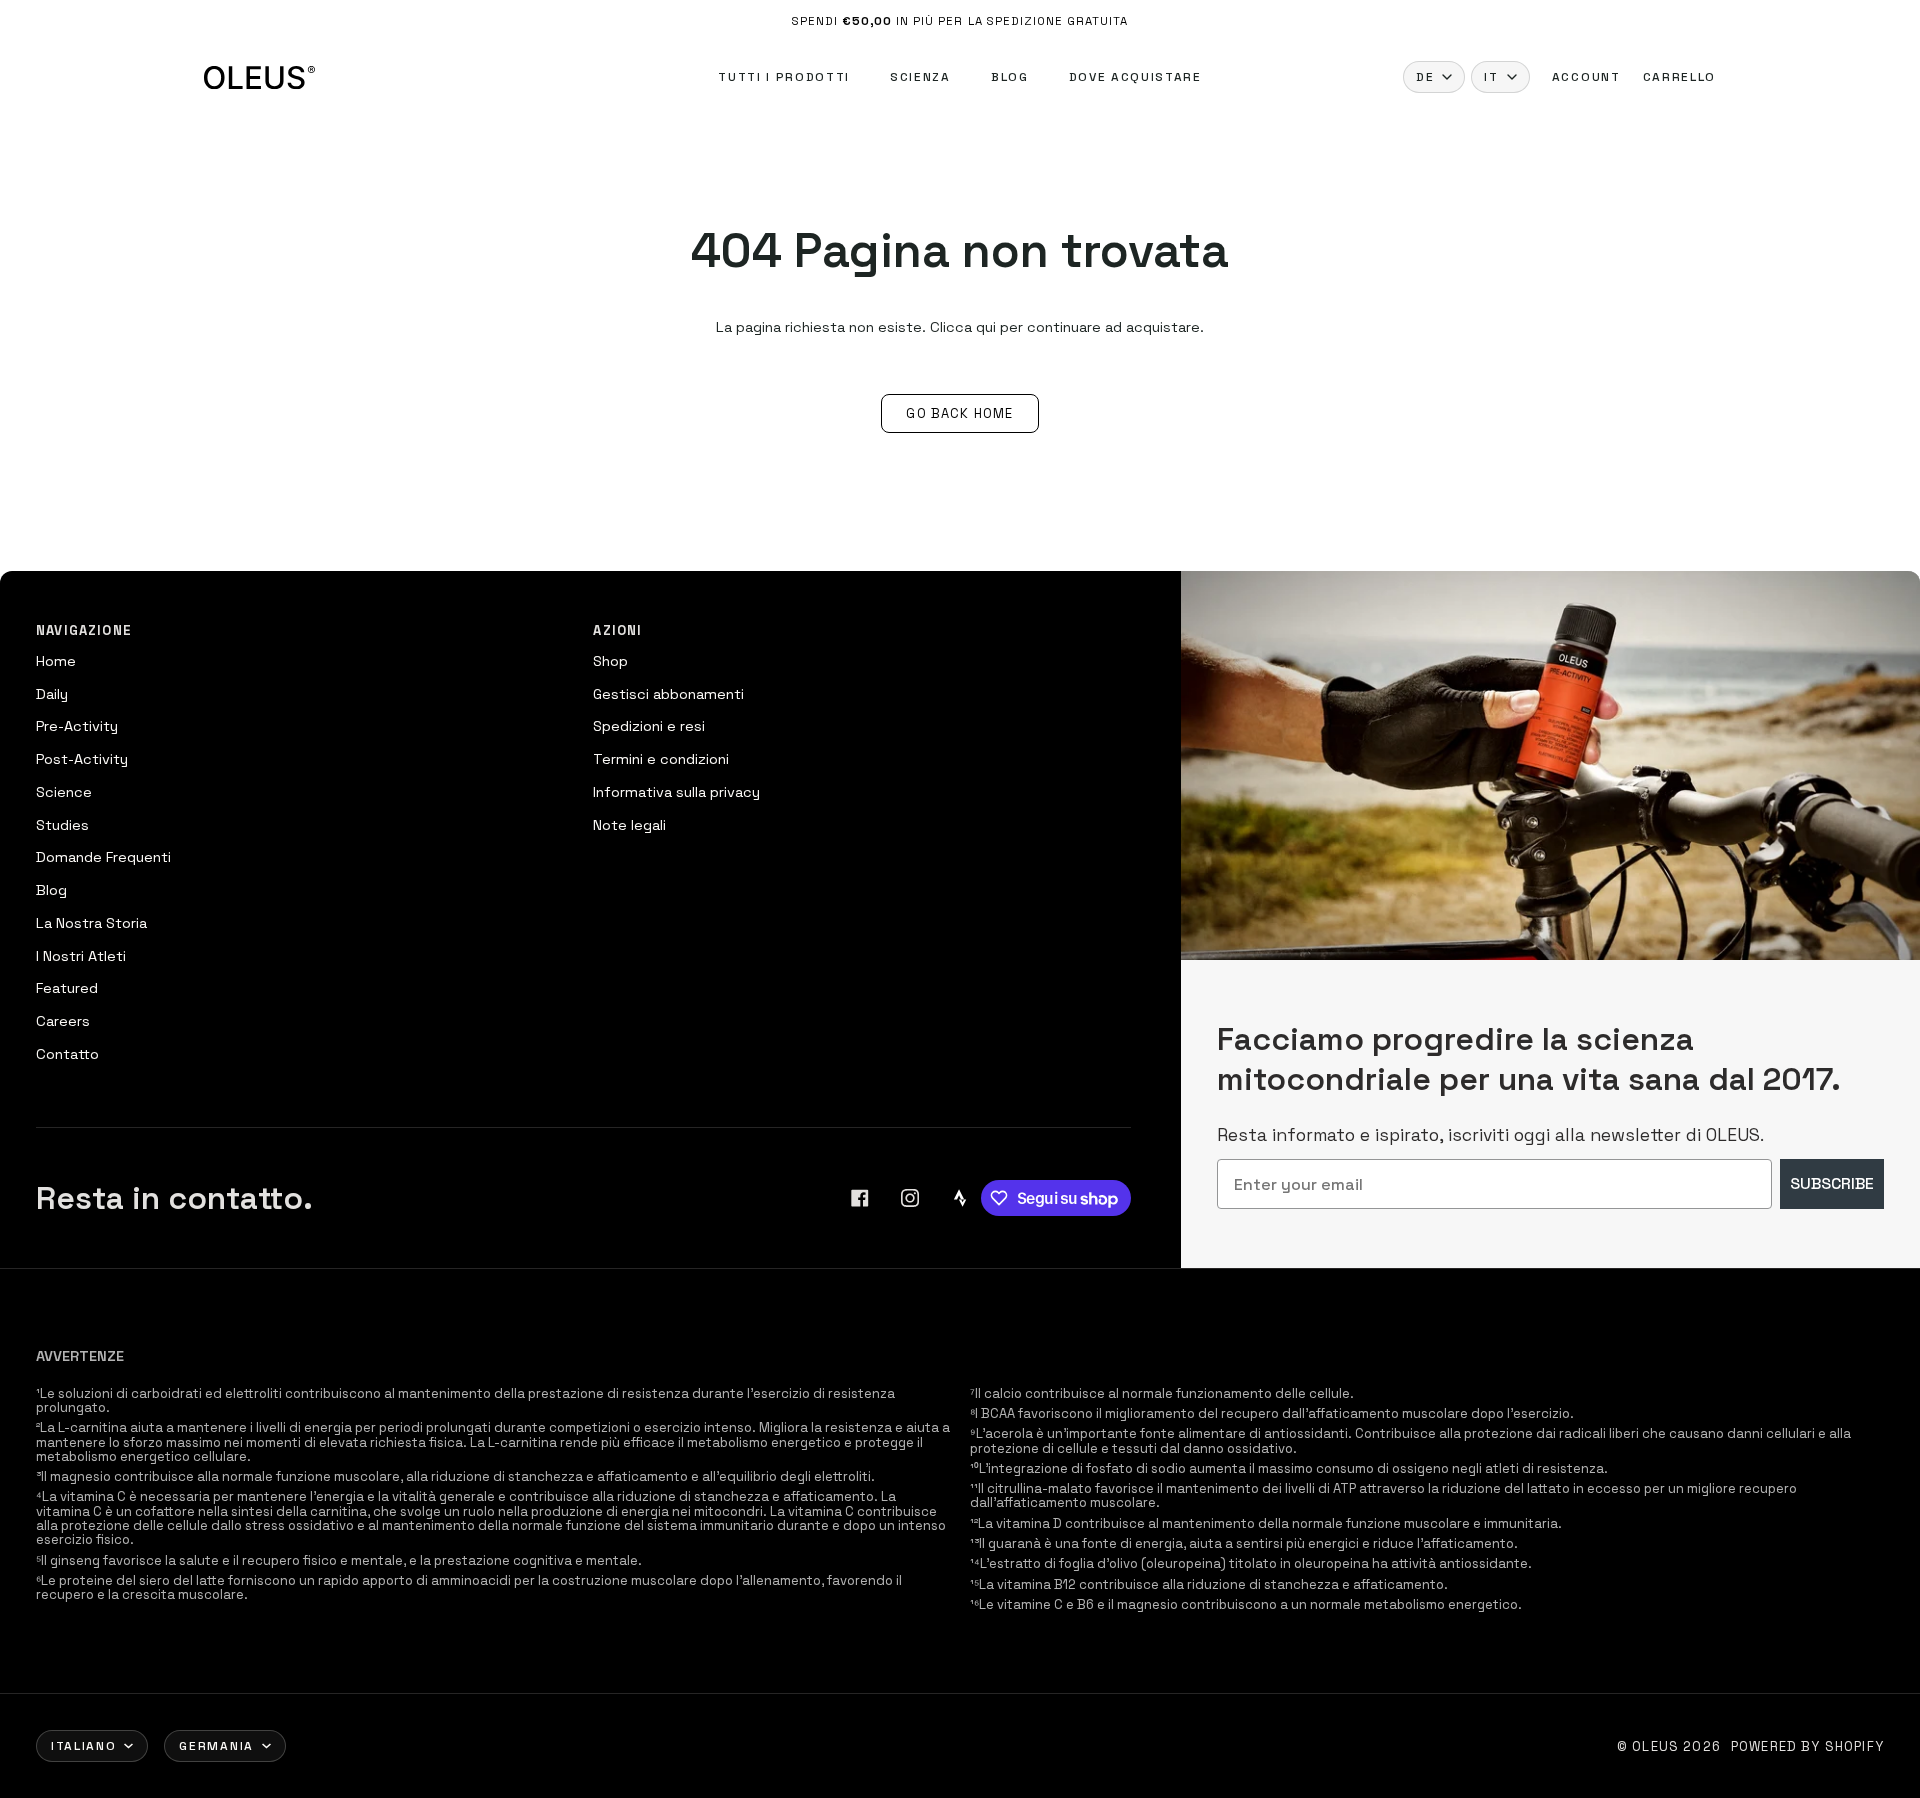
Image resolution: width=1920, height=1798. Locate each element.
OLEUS (1655, 1746)
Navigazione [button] (84, 630)
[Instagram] (910, 1198)
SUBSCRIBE (1832, 1183)
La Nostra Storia (91, 923)
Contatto (67, 1054)
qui (986, 327)
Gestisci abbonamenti (668, 694)
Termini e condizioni (661, 759)
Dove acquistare (1135, 77)
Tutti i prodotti (784, 77)
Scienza (920, 77)
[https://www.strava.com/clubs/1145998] (960, 1198)
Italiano (83, 1746)
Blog (1010, 77)
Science (64, 792)
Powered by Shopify (1807, 1746)
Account (1586, 77)
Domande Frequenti (103, 857)
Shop (610, 661)
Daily (52, 694)
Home (56, 661)
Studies (62, 825)
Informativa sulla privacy (676, 792)
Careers (63, 1021)
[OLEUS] (259, 77)
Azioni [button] (617, 630)
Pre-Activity (77, 726)
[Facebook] (860, 1198)
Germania (216, 1746)
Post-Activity (82, 759)
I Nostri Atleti (81, 956)
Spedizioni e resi (649, 726)
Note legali (629, 825)
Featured (67, 988)
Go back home (959, 413)
